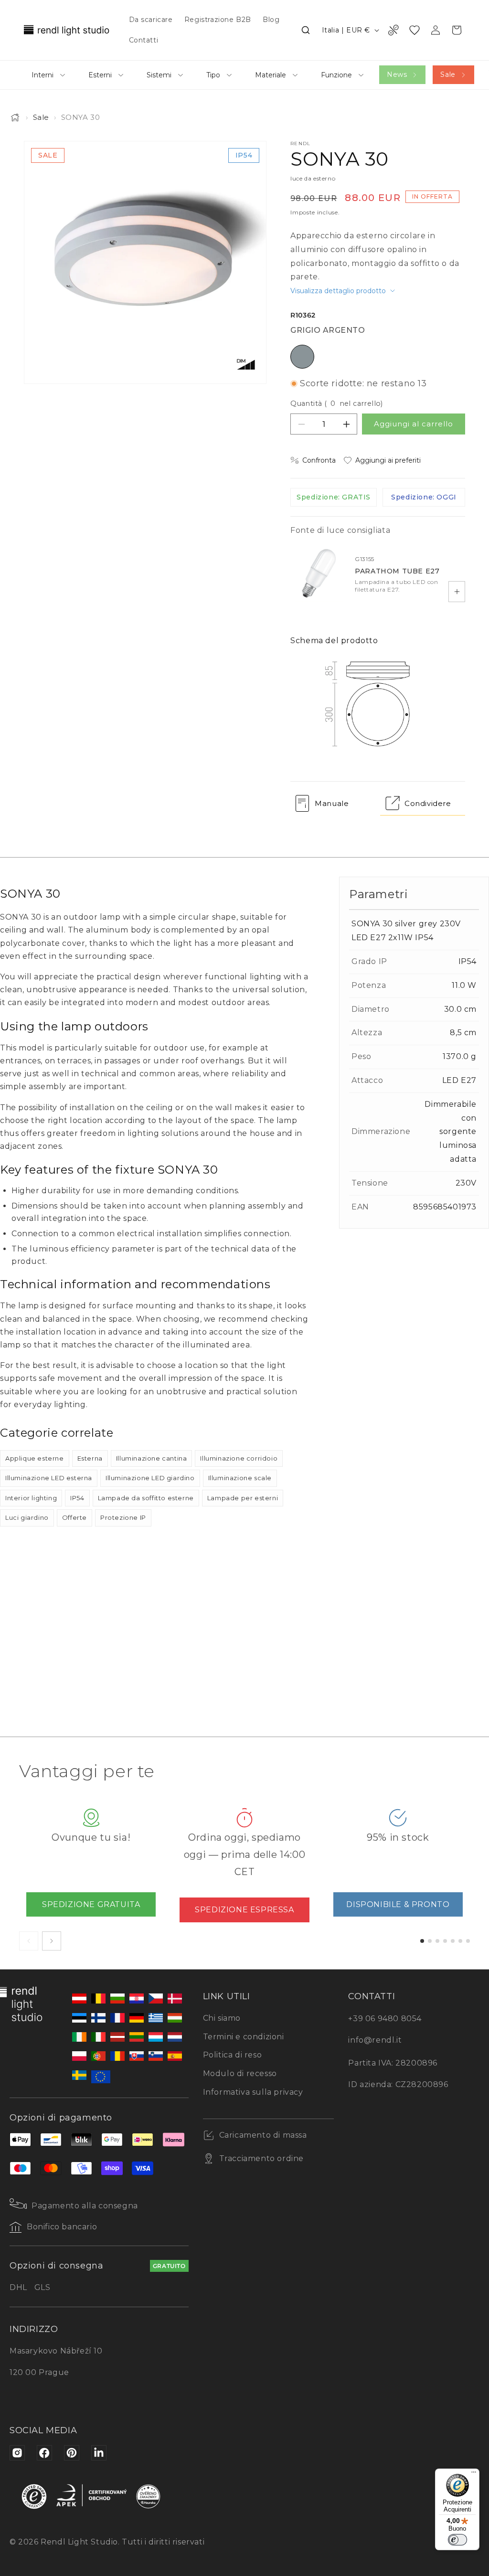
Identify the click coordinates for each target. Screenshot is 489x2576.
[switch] (457, 2540)
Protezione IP (123, 1517)
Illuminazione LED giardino (150, 1478)
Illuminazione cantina (152, 1458)
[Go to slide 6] (460, 1941)
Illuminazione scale (240, 1478)
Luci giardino (27, 1517)
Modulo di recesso (240, 2073)
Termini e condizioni (244, 2037)
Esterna (90, 1458)
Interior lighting (31, 1498)
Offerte (74, 1517)
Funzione (336, 75)
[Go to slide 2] (430, 1941)
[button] (306, 30)
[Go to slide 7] (468, 1941)
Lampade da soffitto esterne (146, 1498)
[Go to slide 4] (445, 1941)
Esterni (100, 75)
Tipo (213, 75)
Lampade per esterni (243, 1498)
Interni (43, 75)
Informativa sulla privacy (253, 2092)
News (397, 74)
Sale (448, 74)
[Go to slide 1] (422, 1941)
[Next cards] (52, 1941)
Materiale (271, 75)
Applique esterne (35, 1458)
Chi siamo (222, 2018)
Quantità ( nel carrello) (337, 403)
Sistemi (159, 75)
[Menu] (474, 2474)
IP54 (77, 1498)
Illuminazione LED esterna (49, 1478)
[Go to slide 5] (453, 1941)
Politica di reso (233, 2055)
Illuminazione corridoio (239, 1458)
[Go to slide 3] (437, 1941)
